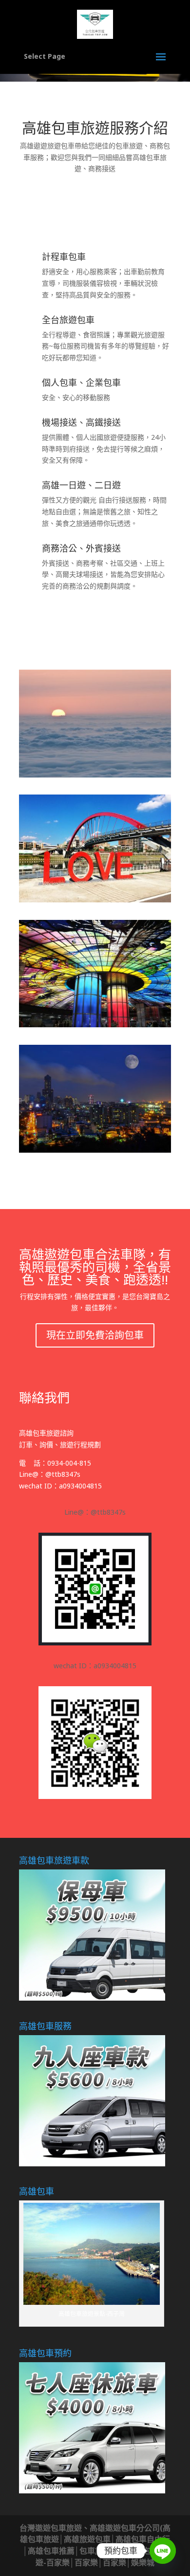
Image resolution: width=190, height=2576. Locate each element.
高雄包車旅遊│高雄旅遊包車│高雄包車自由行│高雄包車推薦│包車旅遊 (95, 2540)
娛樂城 (143, 2562)
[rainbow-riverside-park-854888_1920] (95, 900)
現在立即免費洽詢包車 (95, 1335)
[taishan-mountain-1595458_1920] (95, 775)
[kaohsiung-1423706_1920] (95, 1025)
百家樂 (58, 2562)
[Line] (163, 2551)
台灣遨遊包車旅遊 (51, 2528)
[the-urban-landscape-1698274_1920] (95, 1150)
